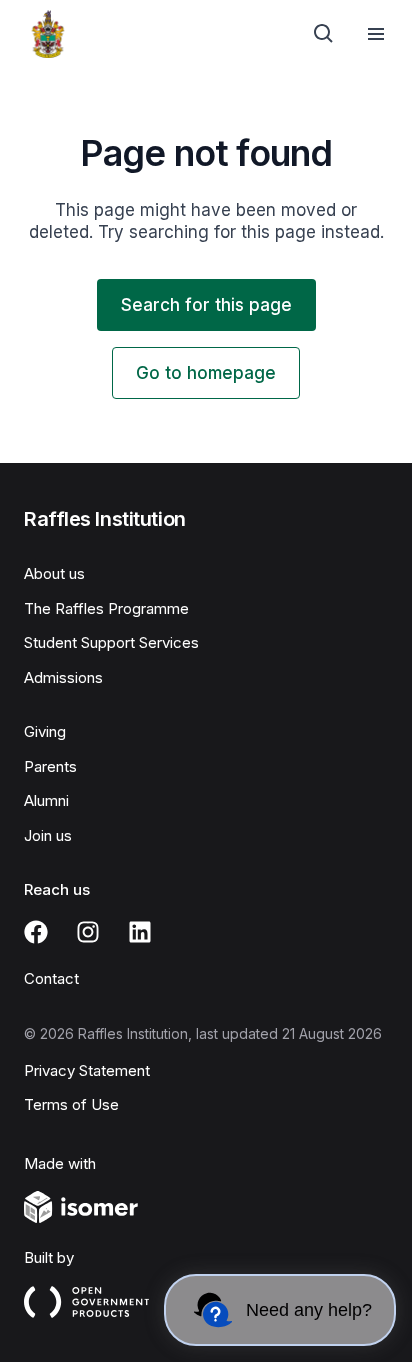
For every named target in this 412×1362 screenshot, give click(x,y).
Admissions (63, 677)
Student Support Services (111, 642)
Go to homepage (206, 373)
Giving (45, 731)
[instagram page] (88, 932)
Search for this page (206, 305)
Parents (50, 766)
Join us (48, 835)
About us (54, 573)
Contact (51, 978)
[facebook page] (36, 932)
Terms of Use (71, 1104)
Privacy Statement (87, 1070)
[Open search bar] (324, 34)
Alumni (46, 800)
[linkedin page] (140, 932)
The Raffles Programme (106, 608)
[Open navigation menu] (376, 34)
